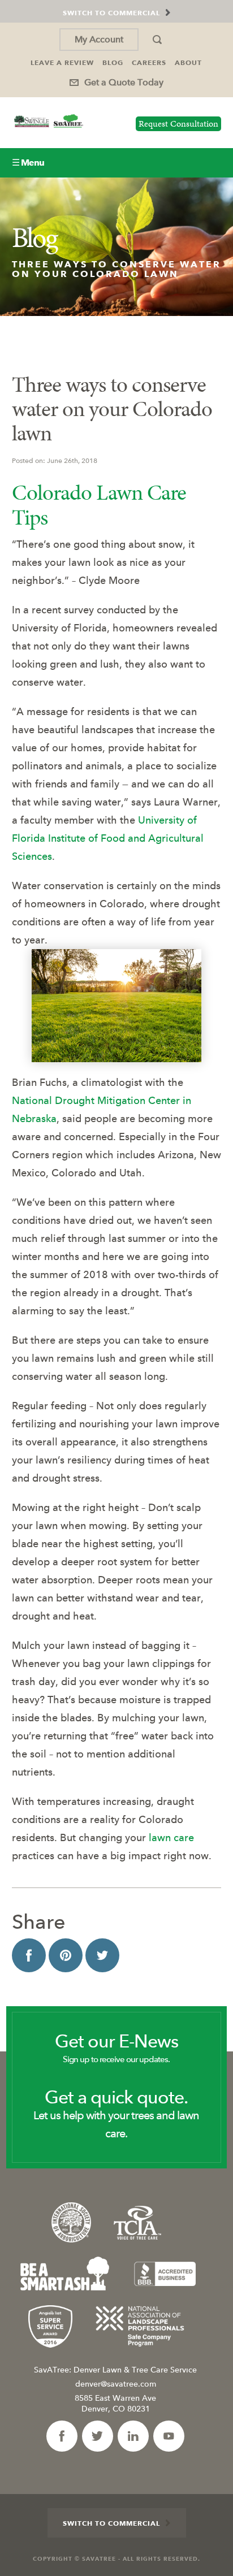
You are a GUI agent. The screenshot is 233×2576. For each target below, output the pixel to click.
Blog (113, 62)
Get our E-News (116, 2048)
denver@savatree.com (116, 2384)
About (188, 62)
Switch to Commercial (111, 2523)
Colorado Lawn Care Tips (99, 505)
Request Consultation (178, 124)
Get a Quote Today (124, 82)
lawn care (171, 1837)
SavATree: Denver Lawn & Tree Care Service (115, 2370)
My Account (99, 39)
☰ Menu (28, 163)
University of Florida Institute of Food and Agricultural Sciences (108, 838)
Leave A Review (62, 62)
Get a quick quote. (116, 2114)
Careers (149, 62)
